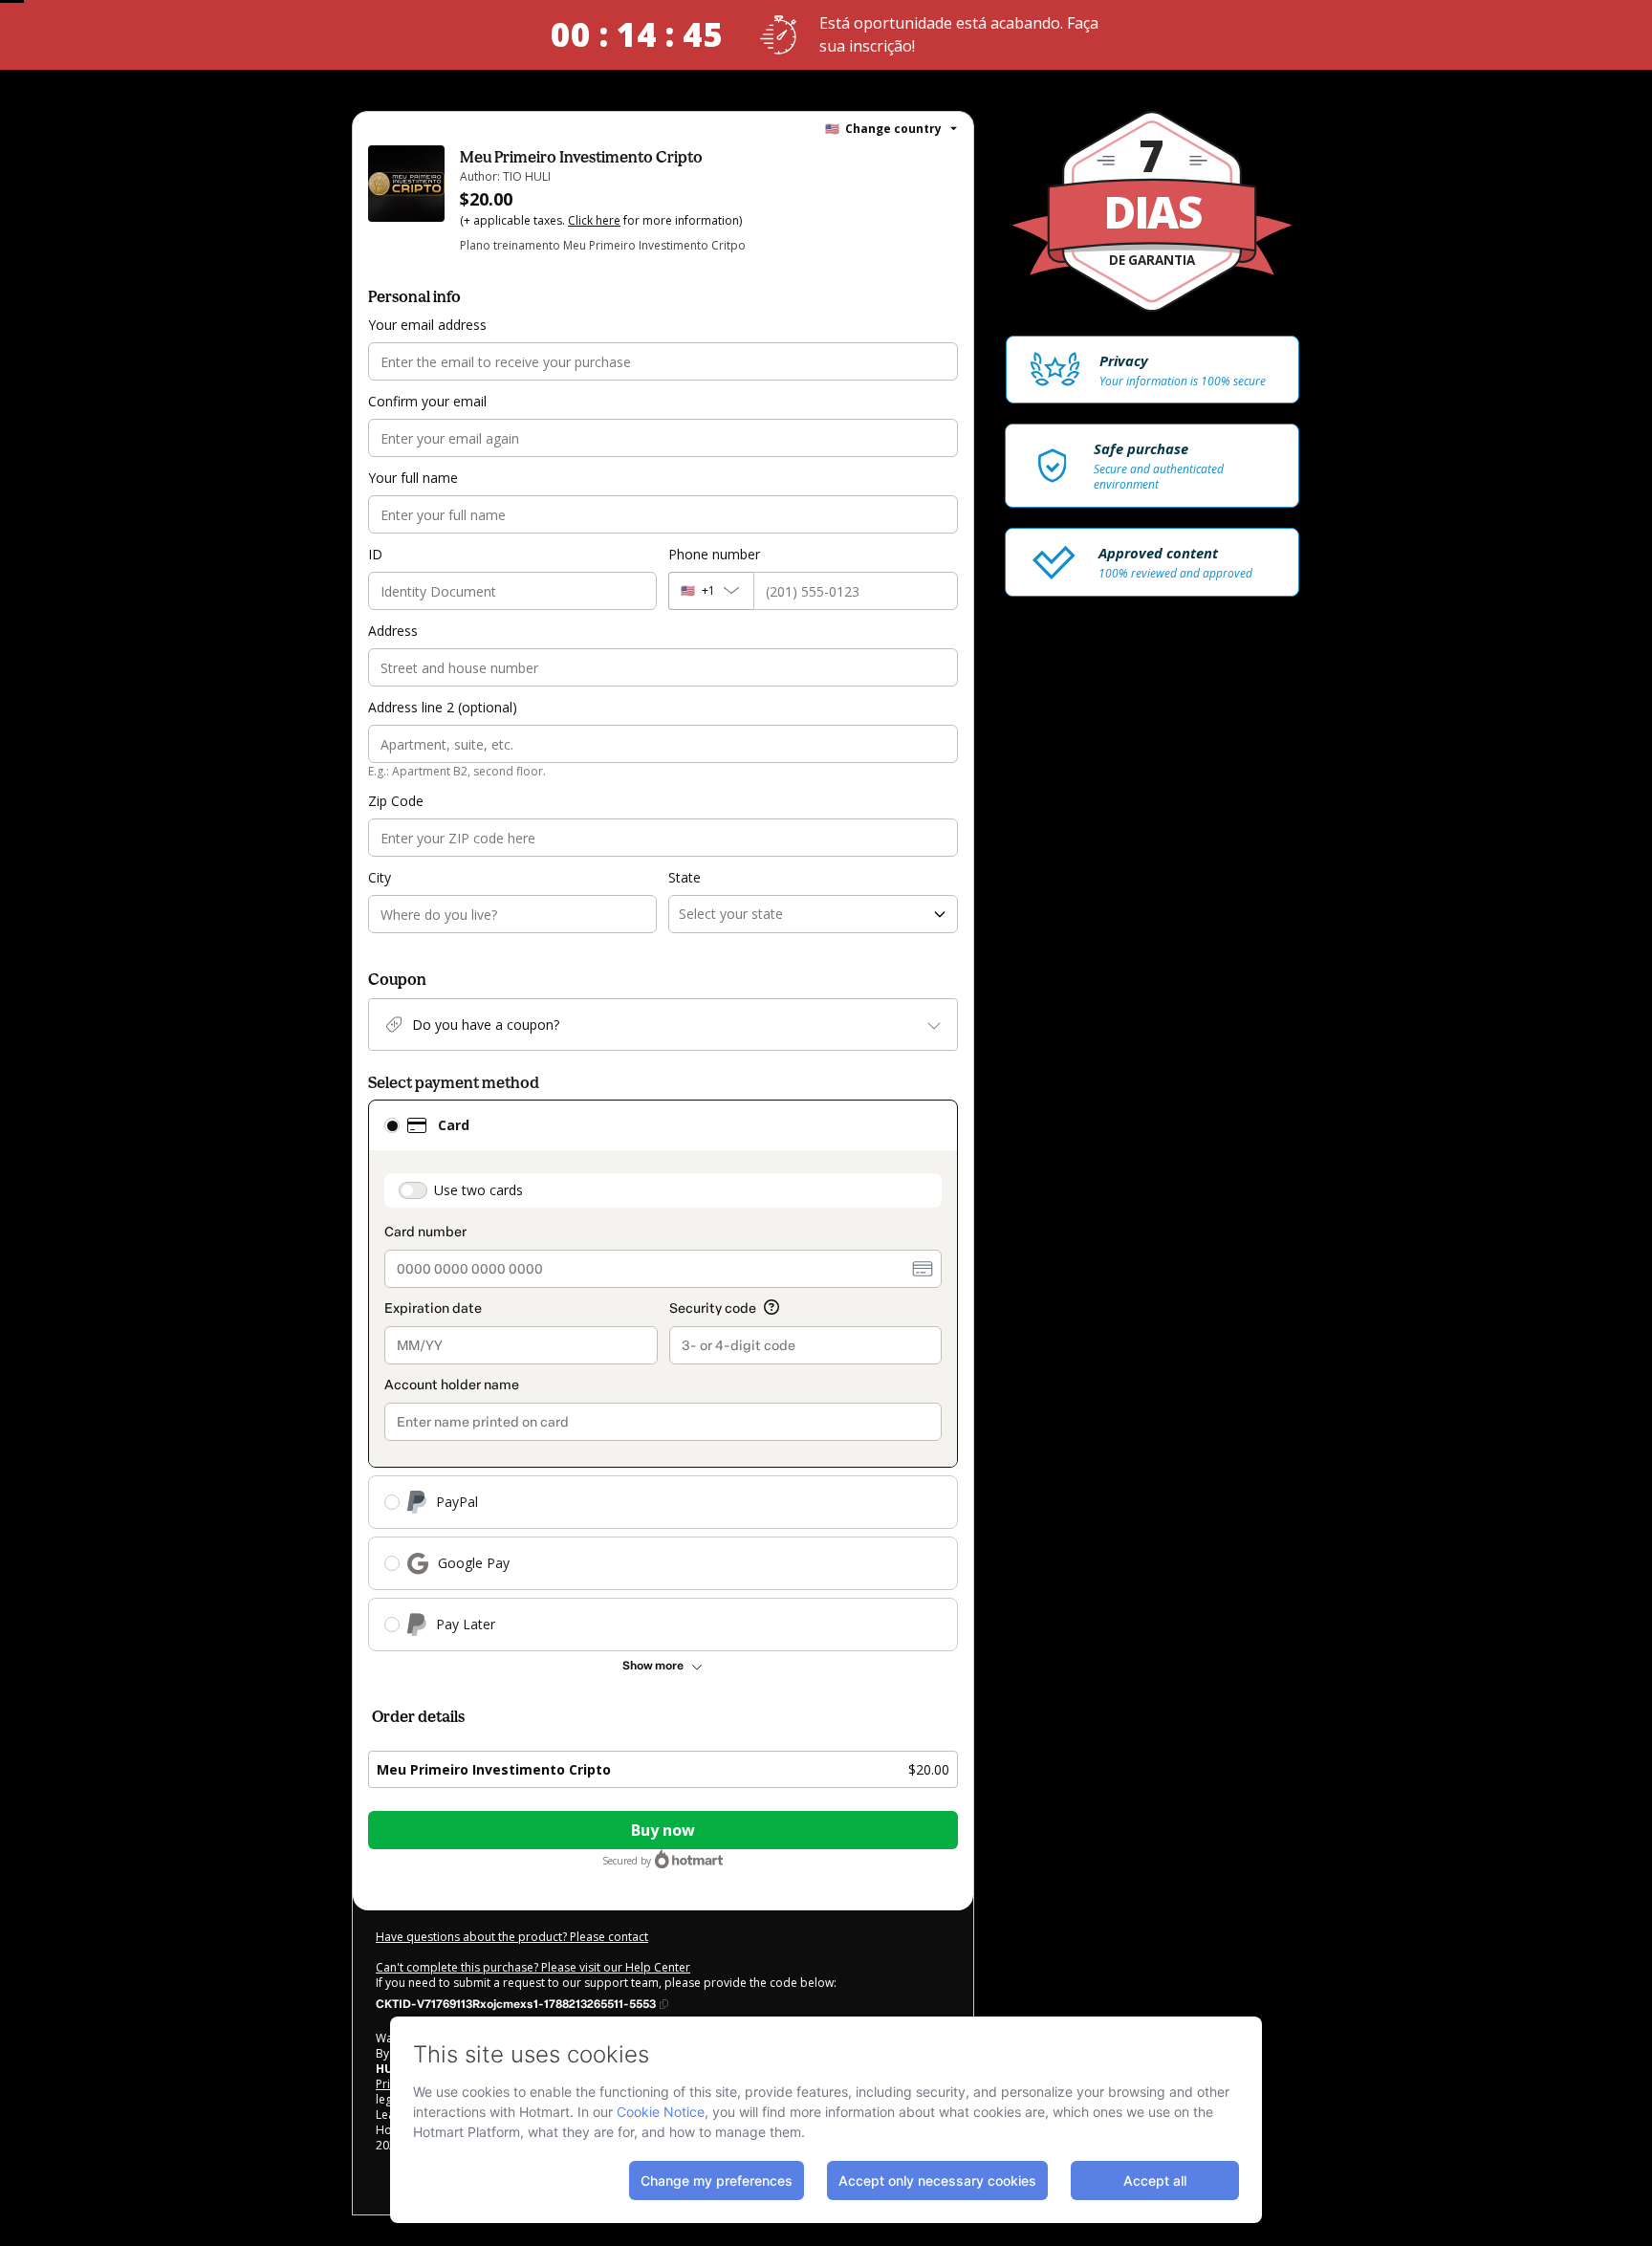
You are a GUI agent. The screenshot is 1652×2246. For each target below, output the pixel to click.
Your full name (413, 478)
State (685, 877)
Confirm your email (427, 401)
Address (393, 631)
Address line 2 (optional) (443, 707)
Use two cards (478, 1190)
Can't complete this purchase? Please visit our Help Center (533, 1967)
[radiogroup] (663, 1375)
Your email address (427, 325)
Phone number (714, 554)
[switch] (413, 1190)
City (380, 877)
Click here (594, 220)
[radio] (392, 1125)
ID (375, 554)
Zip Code (396, 801)
